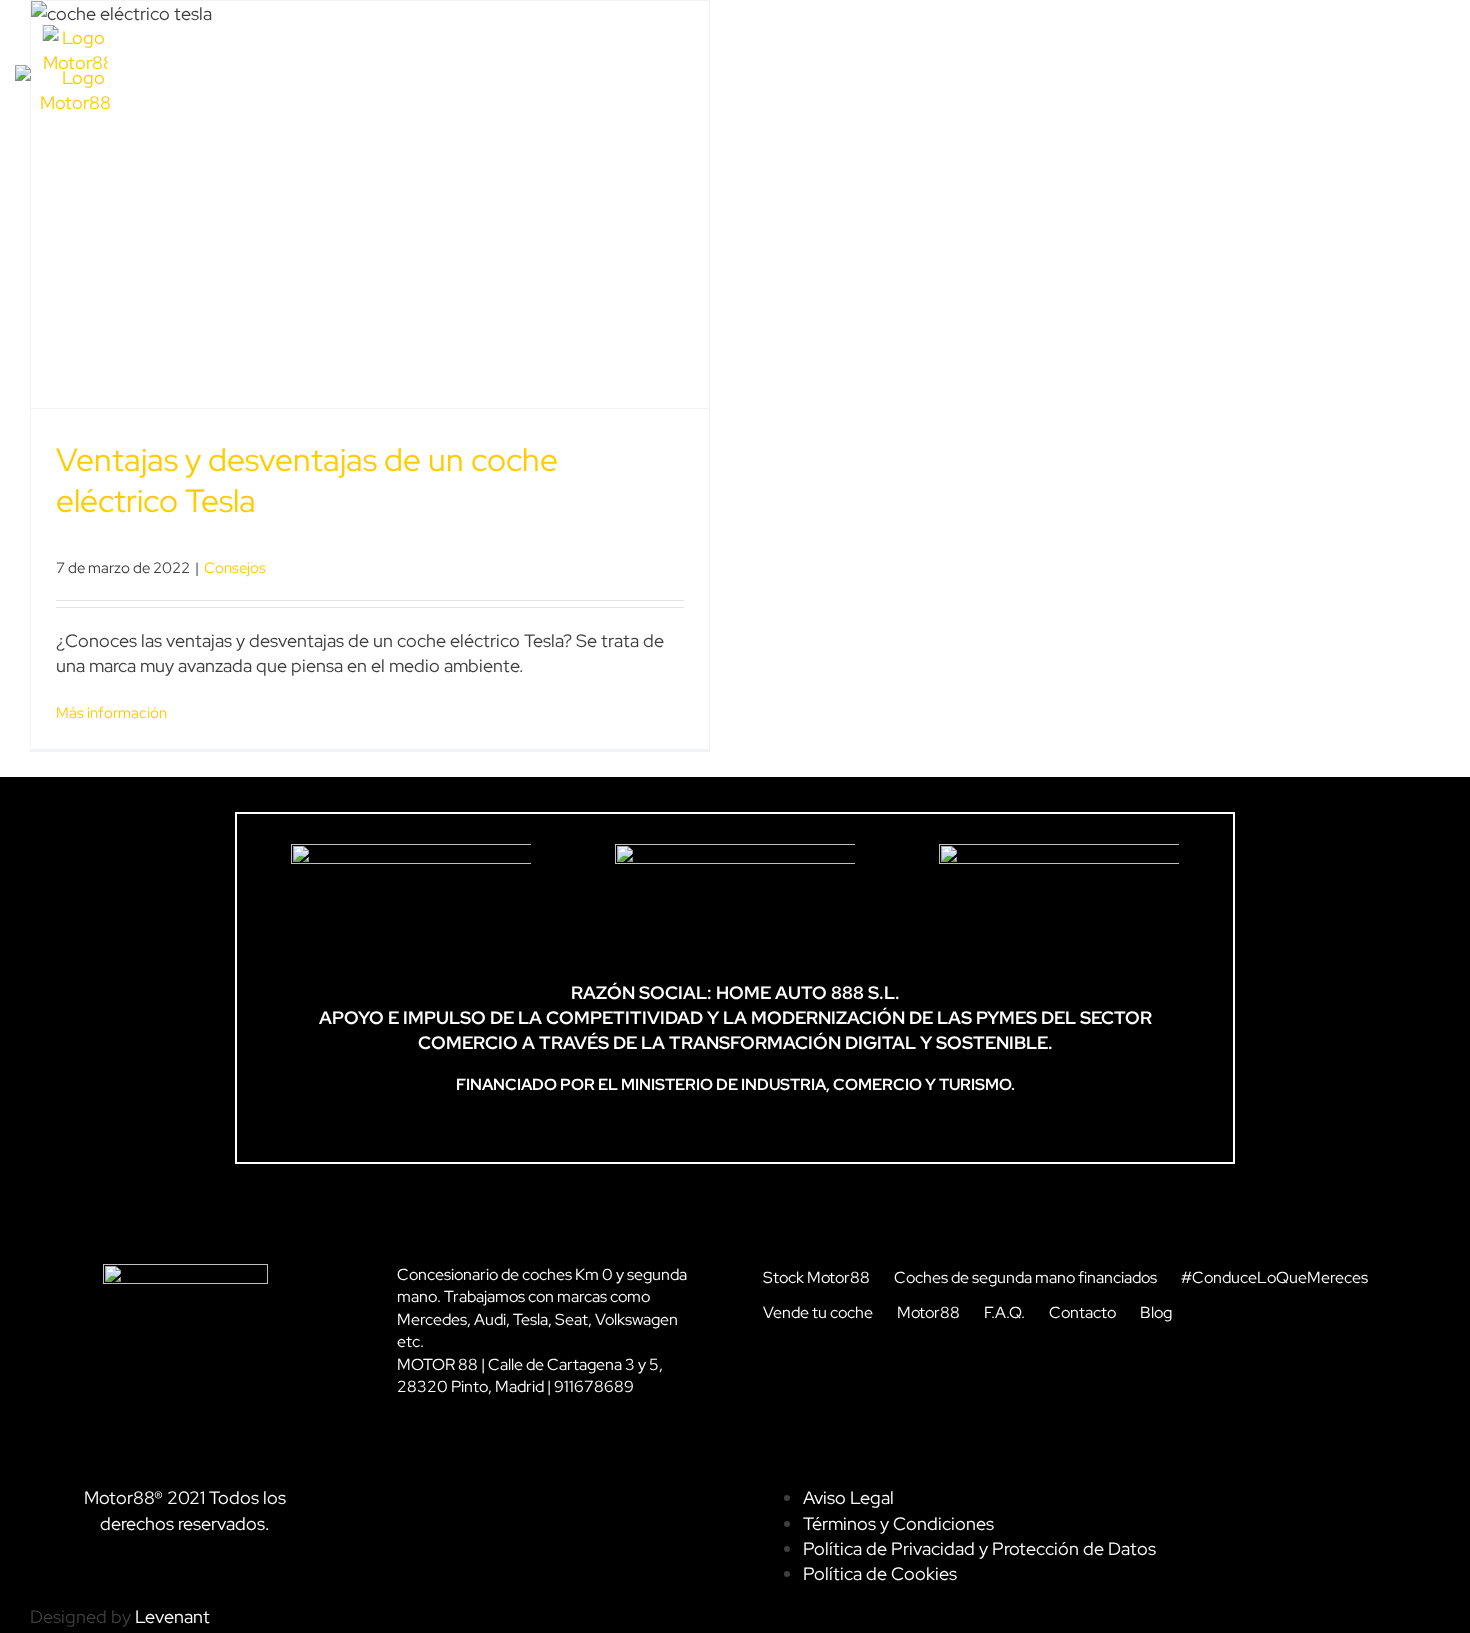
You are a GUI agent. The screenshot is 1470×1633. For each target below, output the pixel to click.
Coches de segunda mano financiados (1025, 1277)
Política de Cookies (880, 1573)
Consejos (235, 568)
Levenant (172, 1616)
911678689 (594, 1386)
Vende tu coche (818, 1312)
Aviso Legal (848, 1497)
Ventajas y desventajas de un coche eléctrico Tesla (307, 480)
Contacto (1082, 1312)
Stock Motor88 (816, 1277)
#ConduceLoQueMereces (1274, 1277)
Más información (111, 713)
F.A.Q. (1004, 1312)
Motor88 (928, 1312)
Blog (1156, 1312)
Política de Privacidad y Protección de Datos (979, 1548)
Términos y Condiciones (898, 1523)
